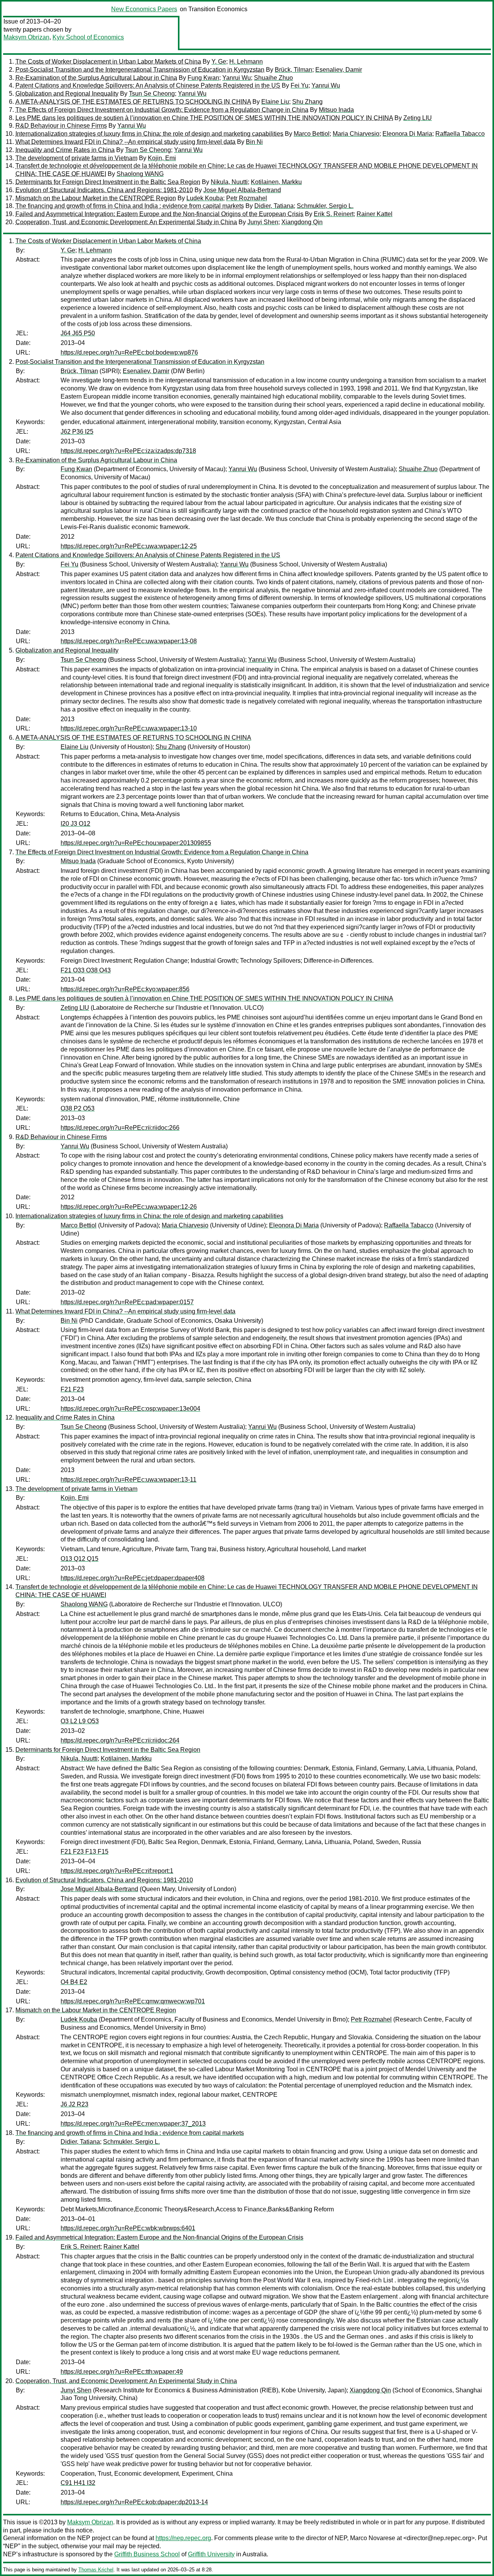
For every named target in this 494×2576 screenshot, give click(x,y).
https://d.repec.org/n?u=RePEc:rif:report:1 (117, 1871)
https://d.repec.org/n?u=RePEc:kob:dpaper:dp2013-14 (134, 2502)
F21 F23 (72, 1389)
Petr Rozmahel (247, 198)
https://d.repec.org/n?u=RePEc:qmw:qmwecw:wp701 (133, 2001)
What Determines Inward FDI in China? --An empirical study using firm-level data (125, 142)
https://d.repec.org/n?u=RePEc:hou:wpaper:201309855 (136, 843)
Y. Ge (219, 62)
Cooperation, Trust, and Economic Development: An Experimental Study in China (126, 222)
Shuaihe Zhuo (273, 78)
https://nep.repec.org (183, 2538)
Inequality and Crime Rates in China (65, 150)
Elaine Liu (275, 102)
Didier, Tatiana (274, 206)
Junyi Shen (263, 222)
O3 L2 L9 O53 (80, 1721)
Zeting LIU (418, 118)
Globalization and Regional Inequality (67, 94)
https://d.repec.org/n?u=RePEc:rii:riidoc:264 (120, 1740)
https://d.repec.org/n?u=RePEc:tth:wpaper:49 (122, 2372)
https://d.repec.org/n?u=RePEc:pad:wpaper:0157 (127, 1302)
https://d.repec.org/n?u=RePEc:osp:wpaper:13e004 (130, 1409)
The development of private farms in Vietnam (76, 158)
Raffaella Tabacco (460, 134)
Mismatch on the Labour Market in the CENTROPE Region (96, 198)
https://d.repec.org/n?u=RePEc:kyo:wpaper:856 (125, 989)
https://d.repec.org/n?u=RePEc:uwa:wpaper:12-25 (129, 546)
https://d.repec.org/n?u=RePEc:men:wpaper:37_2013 (133, 2124)
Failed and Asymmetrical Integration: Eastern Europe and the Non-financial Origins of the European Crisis (159, 214)
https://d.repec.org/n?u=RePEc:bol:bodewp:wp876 (129, 352)
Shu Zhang (307, 102)
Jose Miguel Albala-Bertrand (242, 190)
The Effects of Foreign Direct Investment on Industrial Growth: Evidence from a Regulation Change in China (162, 110)
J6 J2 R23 (74, 2104)
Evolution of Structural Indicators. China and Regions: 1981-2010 (104, 190)
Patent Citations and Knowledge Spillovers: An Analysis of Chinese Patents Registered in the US (148, 85)
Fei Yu (299, 85)
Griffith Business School (147, 2554)
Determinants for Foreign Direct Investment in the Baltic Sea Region (108, 182)
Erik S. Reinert (334, 214)
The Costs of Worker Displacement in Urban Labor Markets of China (108, 62)
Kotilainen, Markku (276, 182)
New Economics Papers (144, 9)
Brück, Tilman (294, 70)
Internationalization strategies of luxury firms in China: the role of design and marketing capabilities (149, 134)
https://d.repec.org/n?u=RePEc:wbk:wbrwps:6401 (128, 2228)
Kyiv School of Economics (88, 37)
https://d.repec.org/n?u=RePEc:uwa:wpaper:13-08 (129, 641)
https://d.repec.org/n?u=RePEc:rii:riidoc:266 (120, 1128)
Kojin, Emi (162, 158)
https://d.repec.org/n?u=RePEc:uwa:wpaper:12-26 (129, 1207)
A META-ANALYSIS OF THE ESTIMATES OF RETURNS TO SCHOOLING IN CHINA (133, 102)
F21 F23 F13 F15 (85, 1852)
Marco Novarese (373, 2538)
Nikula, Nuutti (229, 182)
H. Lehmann (246, 62)
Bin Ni (254, 142)
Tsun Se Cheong (152, 94)
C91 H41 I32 (78, 2483)
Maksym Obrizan (26, 37)
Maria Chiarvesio (356, 134)
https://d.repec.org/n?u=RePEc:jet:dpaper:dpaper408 (133, 1578)
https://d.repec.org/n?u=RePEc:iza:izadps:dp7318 (128, 451)
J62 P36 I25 (77, 432)
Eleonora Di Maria (407, 134)
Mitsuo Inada (336, 110)
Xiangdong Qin (302, 222)
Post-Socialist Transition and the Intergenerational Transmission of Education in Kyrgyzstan (140, 70)
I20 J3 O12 (75, 824)
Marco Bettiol (312, 134)
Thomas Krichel (96, 2570)
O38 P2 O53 (78, 1108)
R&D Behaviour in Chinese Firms (61, 126)
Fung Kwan (203, 78)
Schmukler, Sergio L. (325, 206)
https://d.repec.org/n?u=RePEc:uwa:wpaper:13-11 (129, 1480)
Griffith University (211, 2554)
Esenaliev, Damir (339, 70)
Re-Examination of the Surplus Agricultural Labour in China (96, 78)
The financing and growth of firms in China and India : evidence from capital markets (130, 206)
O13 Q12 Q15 (80, 1559)
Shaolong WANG (140, 174)
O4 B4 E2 (74, 1982)
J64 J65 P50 (78, 333)
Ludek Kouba (205, 198)
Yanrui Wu (237, 78)
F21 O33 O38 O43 (86, 970)
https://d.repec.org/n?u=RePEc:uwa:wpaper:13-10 (129, 728)
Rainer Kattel (375, 214)
